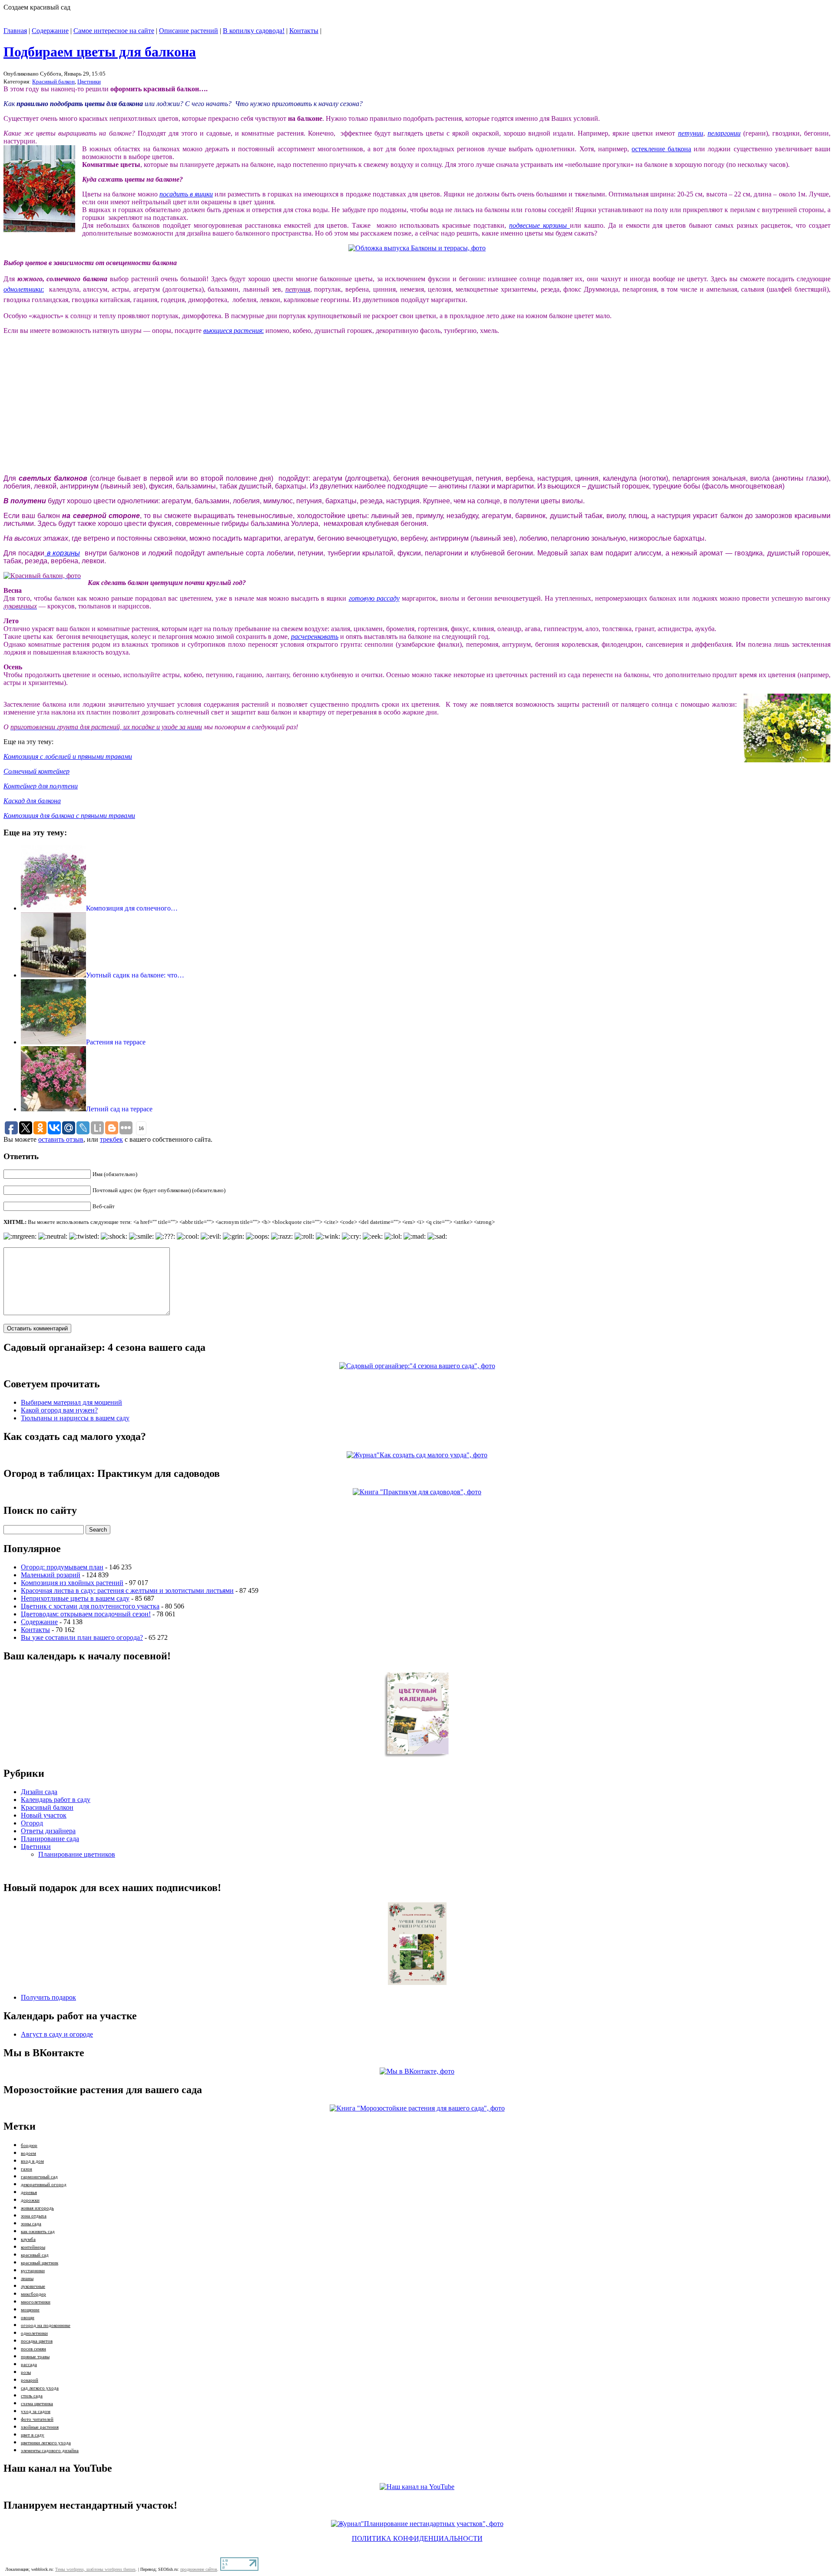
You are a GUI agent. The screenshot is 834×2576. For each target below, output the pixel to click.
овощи (28, 2318)
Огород (32, 1823)
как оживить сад (38, 2232)
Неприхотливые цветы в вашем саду (75, 1598)
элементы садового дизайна (50, 2451)
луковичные (33, 2286)
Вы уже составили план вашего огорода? (82, 1637)
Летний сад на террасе (119, 1109)
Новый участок (44, 1815)
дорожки (30, 2200)
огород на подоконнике (46, 2325)
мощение (30, 2310)
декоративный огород (44, 2185)
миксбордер (33, 2294)
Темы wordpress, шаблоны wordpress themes (95, 2569)
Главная (15, 31)
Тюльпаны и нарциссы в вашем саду (75, 1418)
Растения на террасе (116, 1042)
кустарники (33, 2271)
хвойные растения (40, 2427)
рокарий (30, 2380)
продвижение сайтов (199, 2569)
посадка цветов (37, 2341)
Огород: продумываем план (62, 1567)
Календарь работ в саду (56, 1800)
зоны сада (31, 2224)
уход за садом (36, 2411)
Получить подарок (48, 1997)
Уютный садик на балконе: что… (135, 975)
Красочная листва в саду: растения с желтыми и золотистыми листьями (127, 1590)
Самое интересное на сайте (114, 31)
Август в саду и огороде (57, 2034)
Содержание (50, 31)
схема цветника (37, 2404)
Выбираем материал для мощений (71, 1402)
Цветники (89, 81)
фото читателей (37, 2419)
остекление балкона (661, 149)
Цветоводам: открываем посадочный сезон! (86, 1614)
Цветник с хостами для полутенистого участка (90, 1606)
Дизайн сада (39, 1792)
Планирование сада (50, 1839)
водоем (28, 2153)
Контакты (304, 31)
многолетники (36, 2302)
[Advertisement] (69, 412)
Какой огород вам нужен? (59, 1410)
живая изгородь (37, 2208)
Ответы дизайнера (48, 1831)
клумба (28, 2239)
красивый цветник (40, 2263)
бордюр (29, 2146)
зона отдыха (34, 2216)
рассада (29, 2365)
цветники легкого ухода (46, 2443)
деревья (29, 2192)
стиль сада (32, 2396)
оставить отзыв (61, 1139)
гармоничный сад (39, 2177)
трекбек (111, 1139)
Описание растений (189, 31)
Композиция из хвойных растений (72, 1583)
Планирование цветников (77, 1854)
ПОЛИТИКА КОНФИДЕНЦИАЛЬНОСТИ (417, 2538)
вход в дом (32, 2161)
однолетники (34, 2333)
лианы (27, 2279)
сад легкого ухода (40, 2388)
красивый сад (35, 2255)
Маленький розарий (51, 1575)
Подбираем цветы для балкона (100, 52)
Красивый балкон (53, 81)
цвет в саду (33, 2435)
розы (26, 2372)
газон (26, 2169)
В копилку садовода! (254, 31)
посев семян (33, 2349)
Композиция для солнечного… (132, 908)
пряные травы (35, 2357)
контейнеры (33, 2247)
